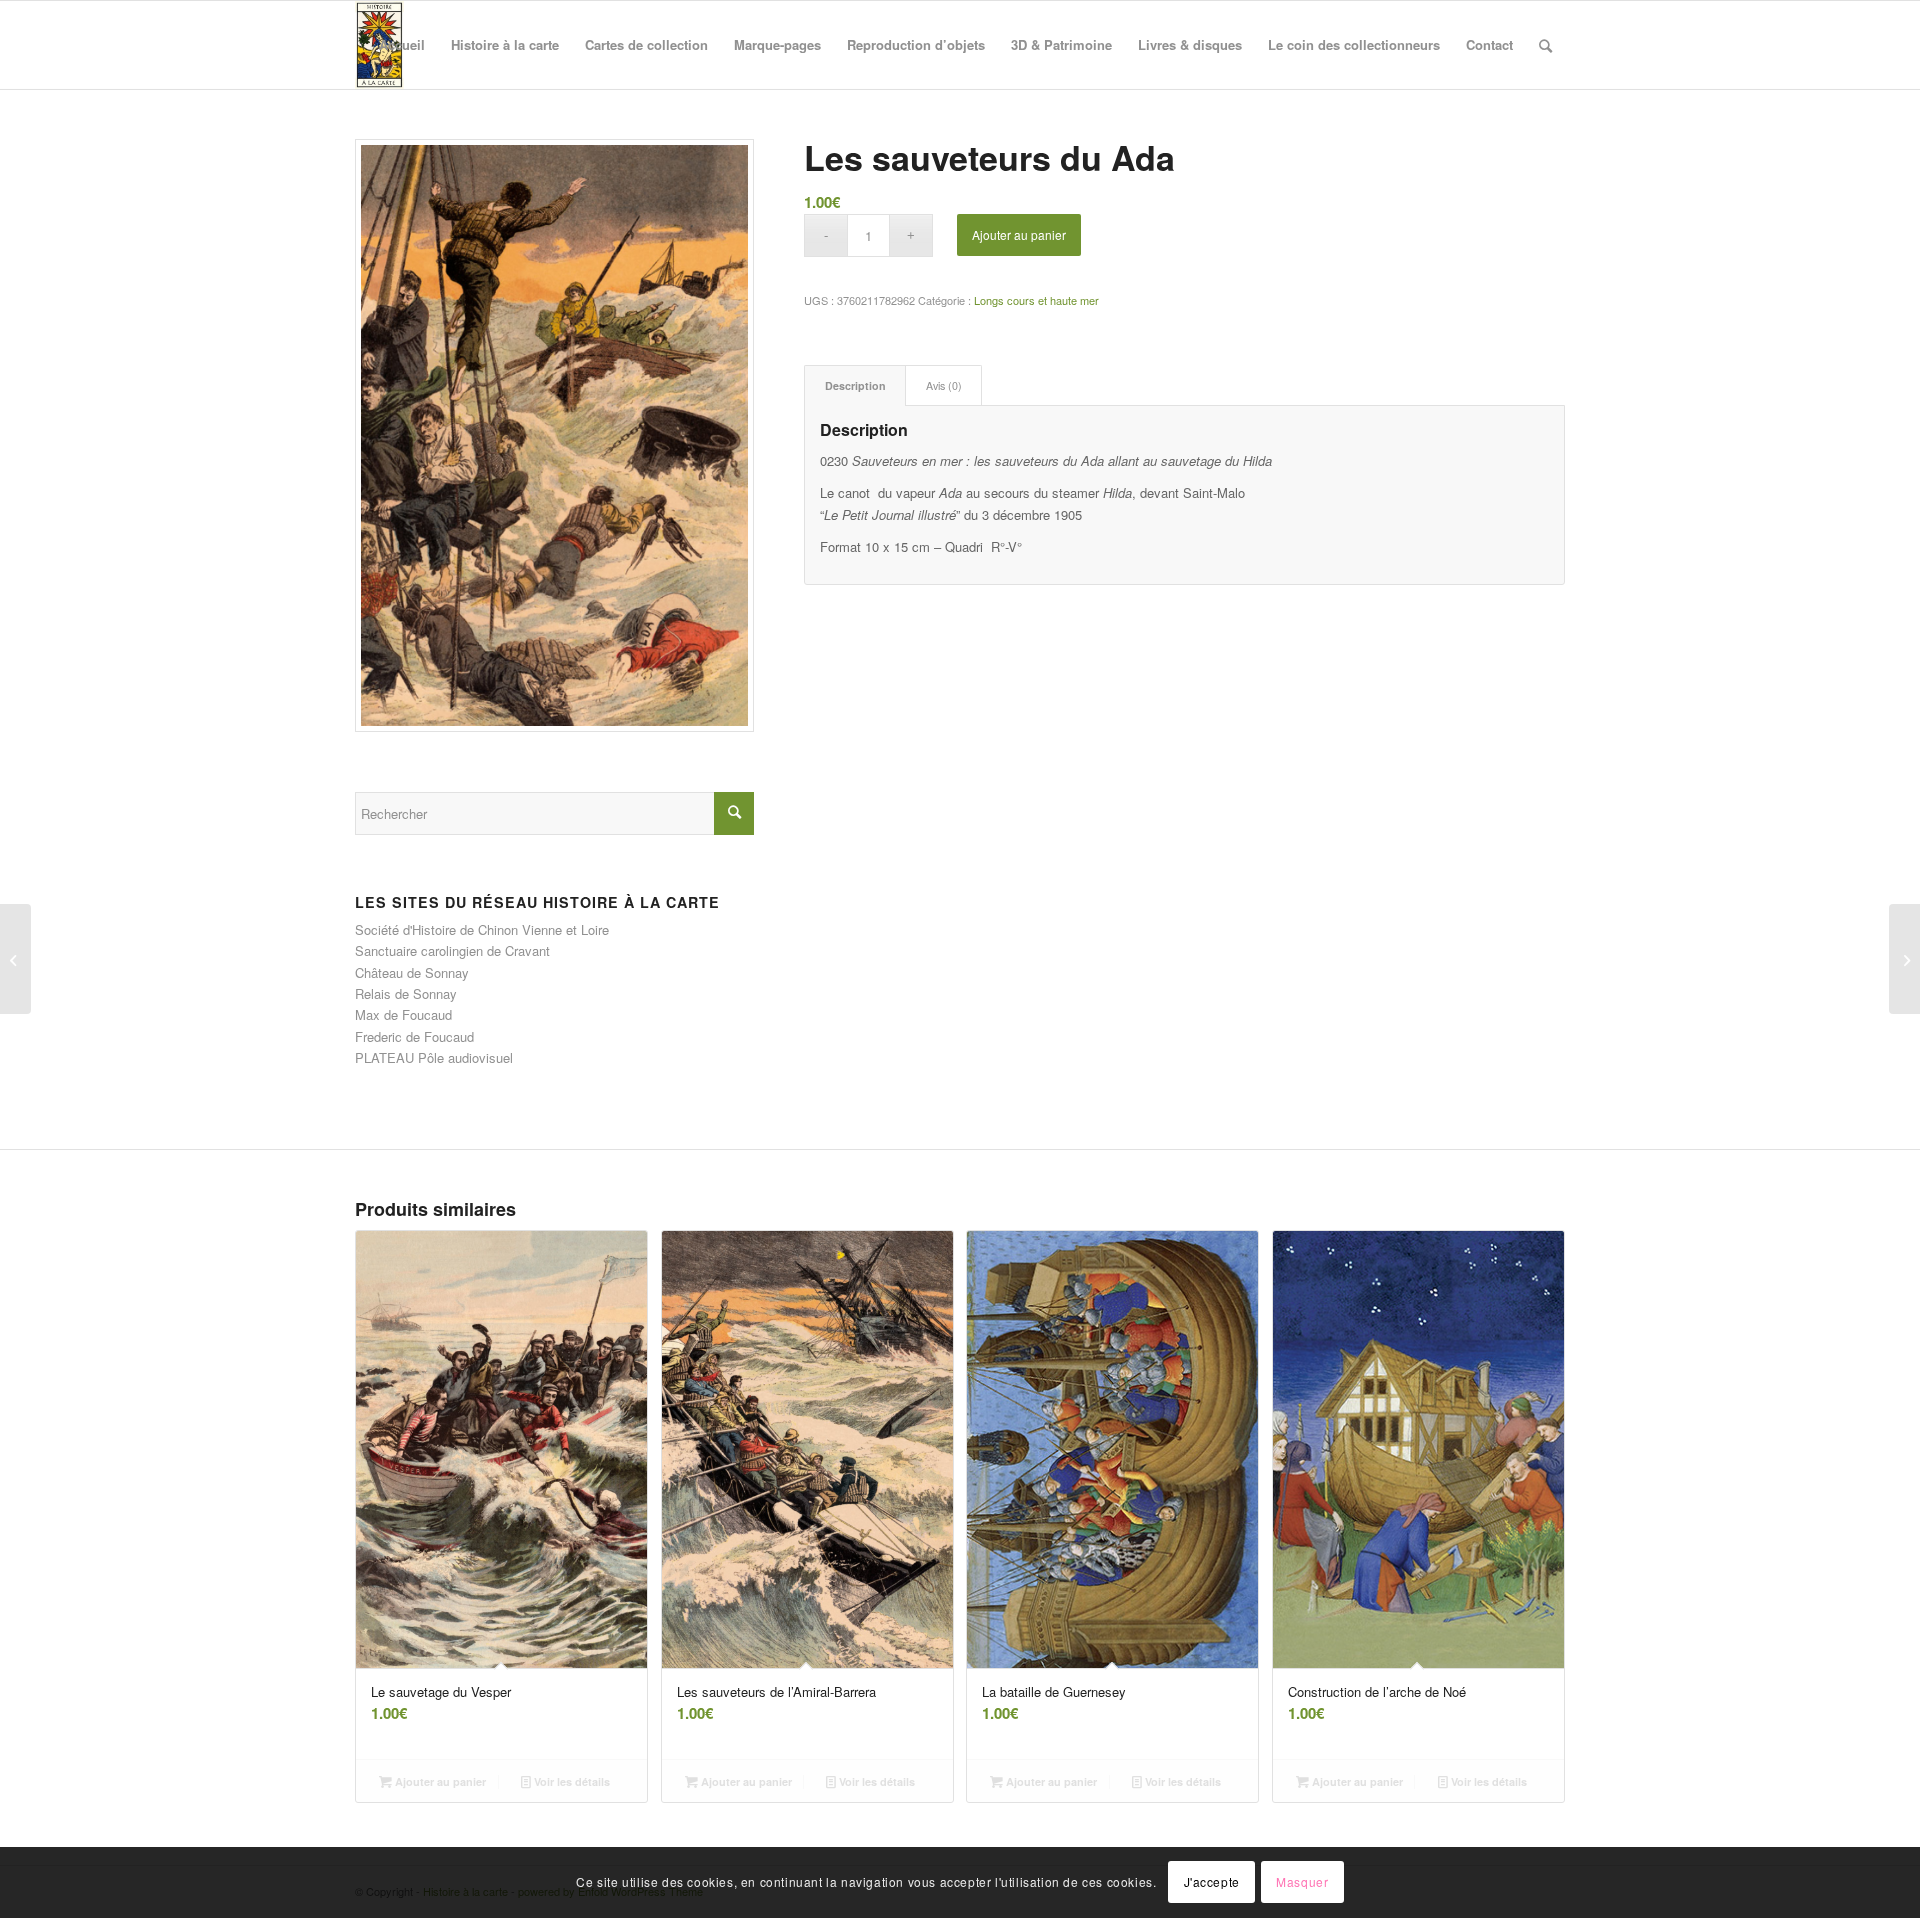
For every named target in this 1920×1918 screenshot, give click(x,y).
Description (855, 385)
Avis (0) (944, 385)
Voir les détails (570, 1781)
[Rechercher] (1545, 45)
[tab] (855, 385)
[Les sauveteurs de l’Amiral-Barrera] (1904, 959)
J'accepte (1212, 1882)
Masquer (1302, 1882)
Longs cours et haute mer (1036, 300)
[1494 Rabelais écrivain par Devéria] (15, 959)
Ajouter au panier (1019, 234)
